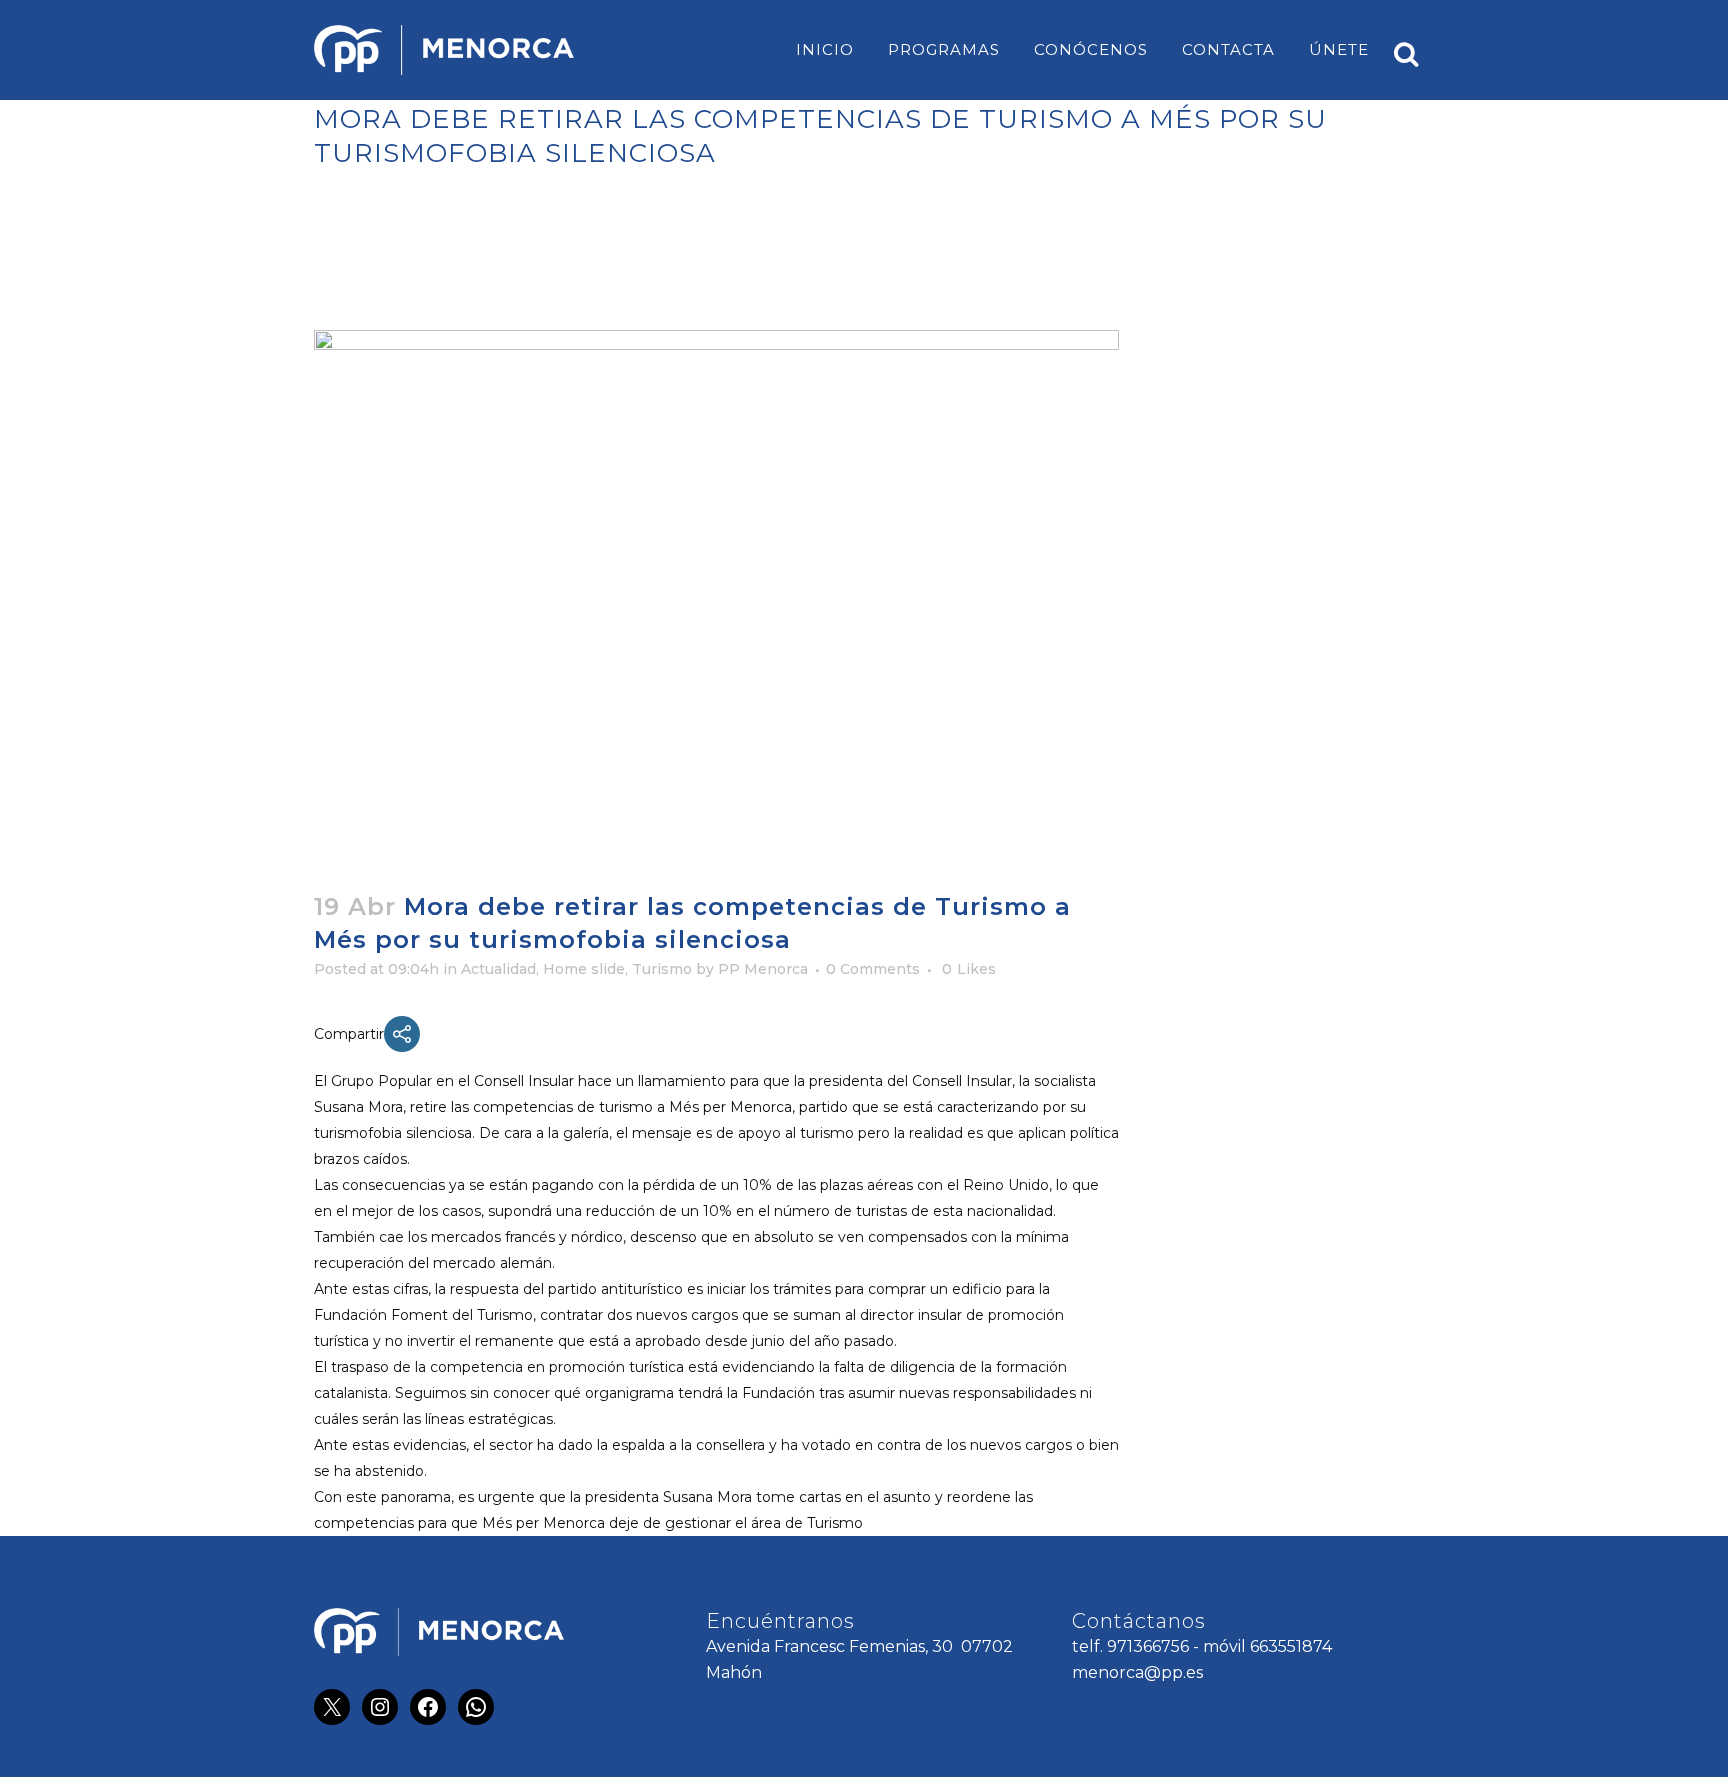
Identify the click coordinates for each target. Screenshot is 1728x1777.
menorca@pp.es (1137, 1672)
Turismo (662, 969)
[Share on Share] (402, 1034)
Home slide (584, 969)
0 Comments (873, 969)
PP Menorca (763, 969)
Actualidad (498, 969)
